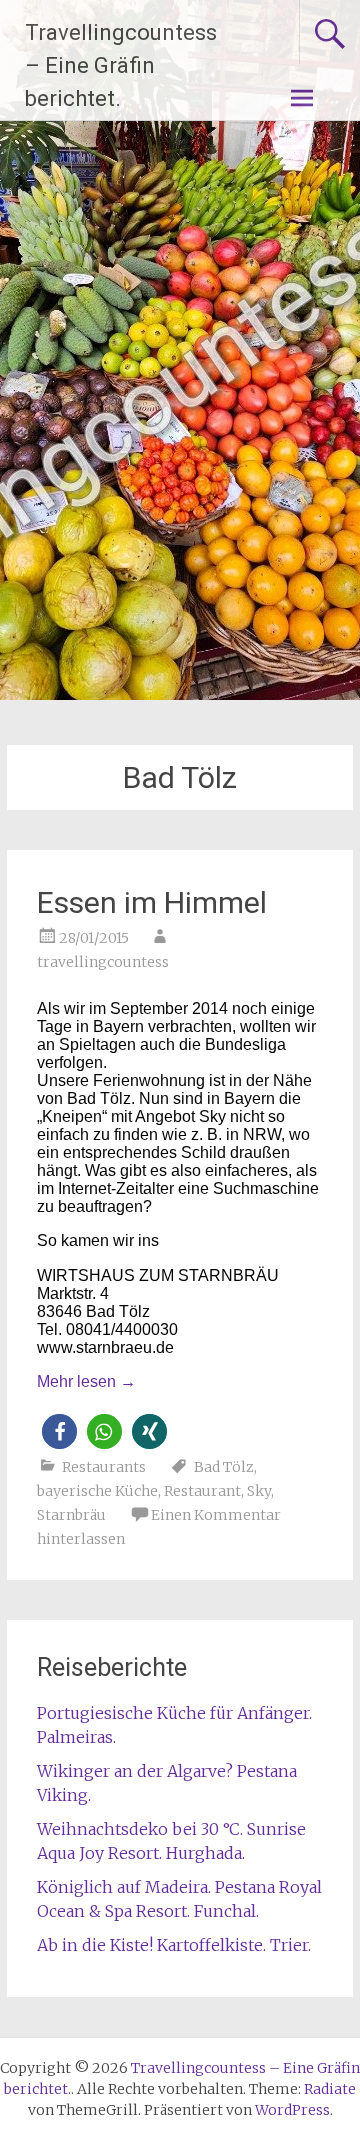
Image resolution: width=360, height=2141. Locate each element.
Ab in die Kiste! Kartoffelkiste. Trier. (174, 1945)
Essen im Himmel (152, 902)
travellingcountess (103, 962)
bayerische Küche (97, 1491)
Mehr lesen (86, 1381)
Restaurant (202, 1491)
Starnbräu (71, 1515)
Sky (259, 1491)
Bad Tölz (224, 1467)
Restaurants (104, 1467)
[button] (59, 1431)
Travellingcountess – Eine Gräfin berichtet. (121, 65)
